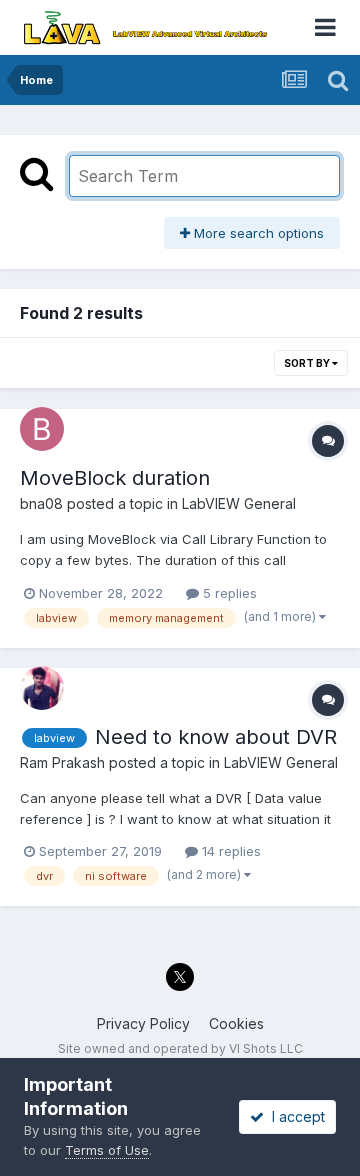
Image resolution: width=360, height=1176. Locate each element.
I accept (294, 1116)
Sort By (308, 363)
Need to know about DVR (216, 737)
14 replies (229, 851)
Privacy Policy (143, 1023)
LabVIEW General (239, 503)
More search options (257, 233)
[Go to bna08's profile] (42, 429)
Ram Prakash (62, 762)
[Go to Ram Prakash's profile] (42, 688)
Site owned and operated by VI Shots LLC (180, 1048)
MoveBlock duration (115, 478)
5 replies (228, 593)
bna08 (41, 503)
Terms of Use (107, 1150)
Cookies (236, 1023)
